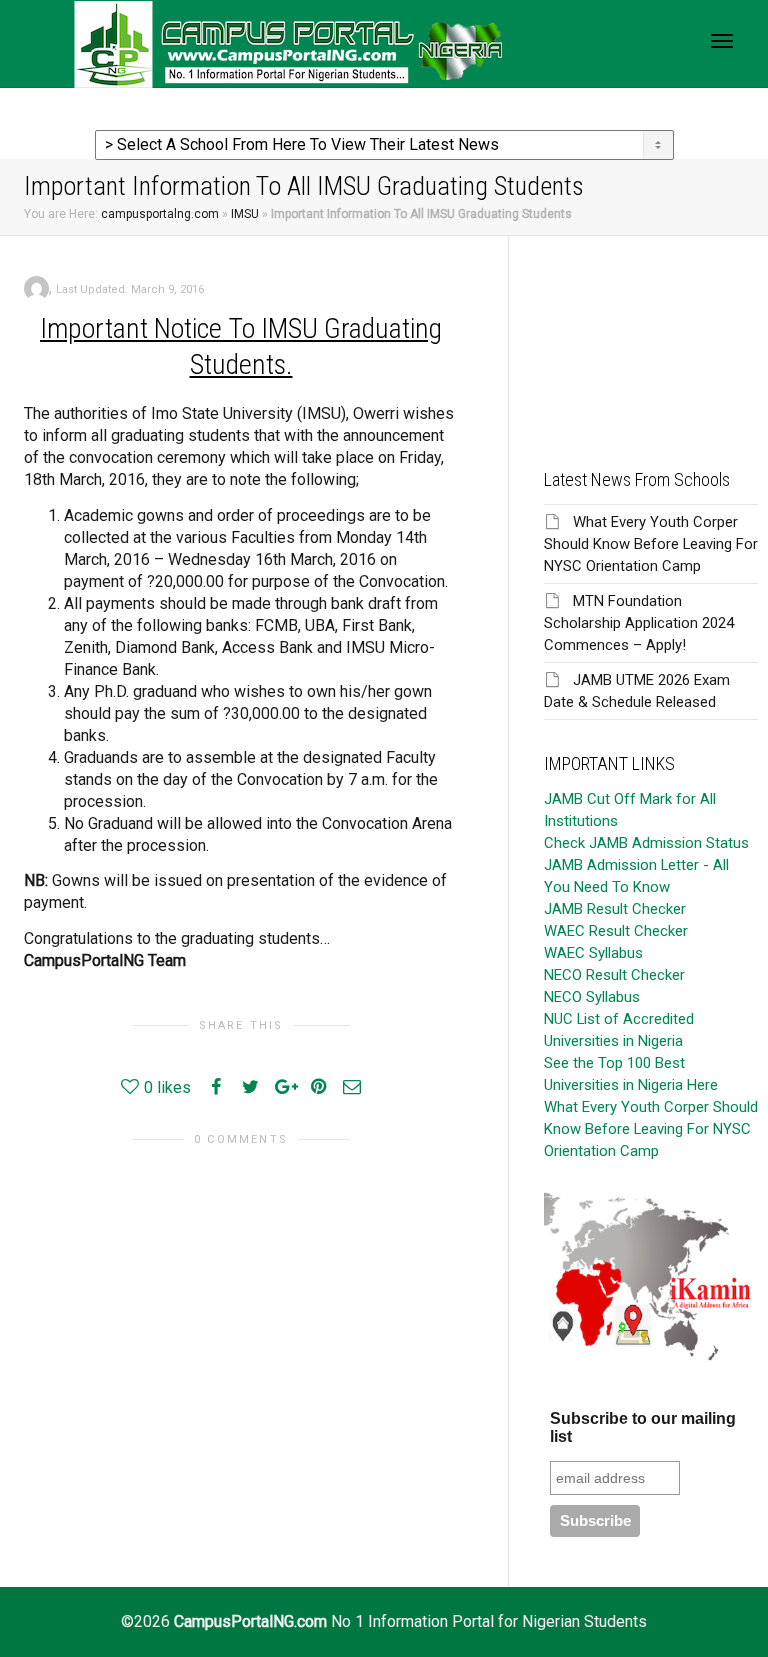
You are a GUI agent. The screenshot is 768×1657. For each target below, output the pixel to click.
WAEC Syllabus (593, 953)
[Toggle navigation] (722, 41)
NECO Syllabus (592, 997)
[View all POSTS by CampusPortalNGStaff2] (36, 287)
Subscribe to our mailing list (643, 1427)
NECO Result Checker (614, 975)
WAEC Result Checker (616, 931)
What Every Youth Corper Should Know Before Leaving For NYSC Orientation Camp (651, 544)
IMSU (245, 214)
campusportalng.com (160, 214)
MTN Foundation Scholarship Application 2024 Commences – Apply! (639, 623)
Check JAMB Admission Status (646, 843)
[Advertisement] (651, 336)
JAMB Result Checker (615, 909)
